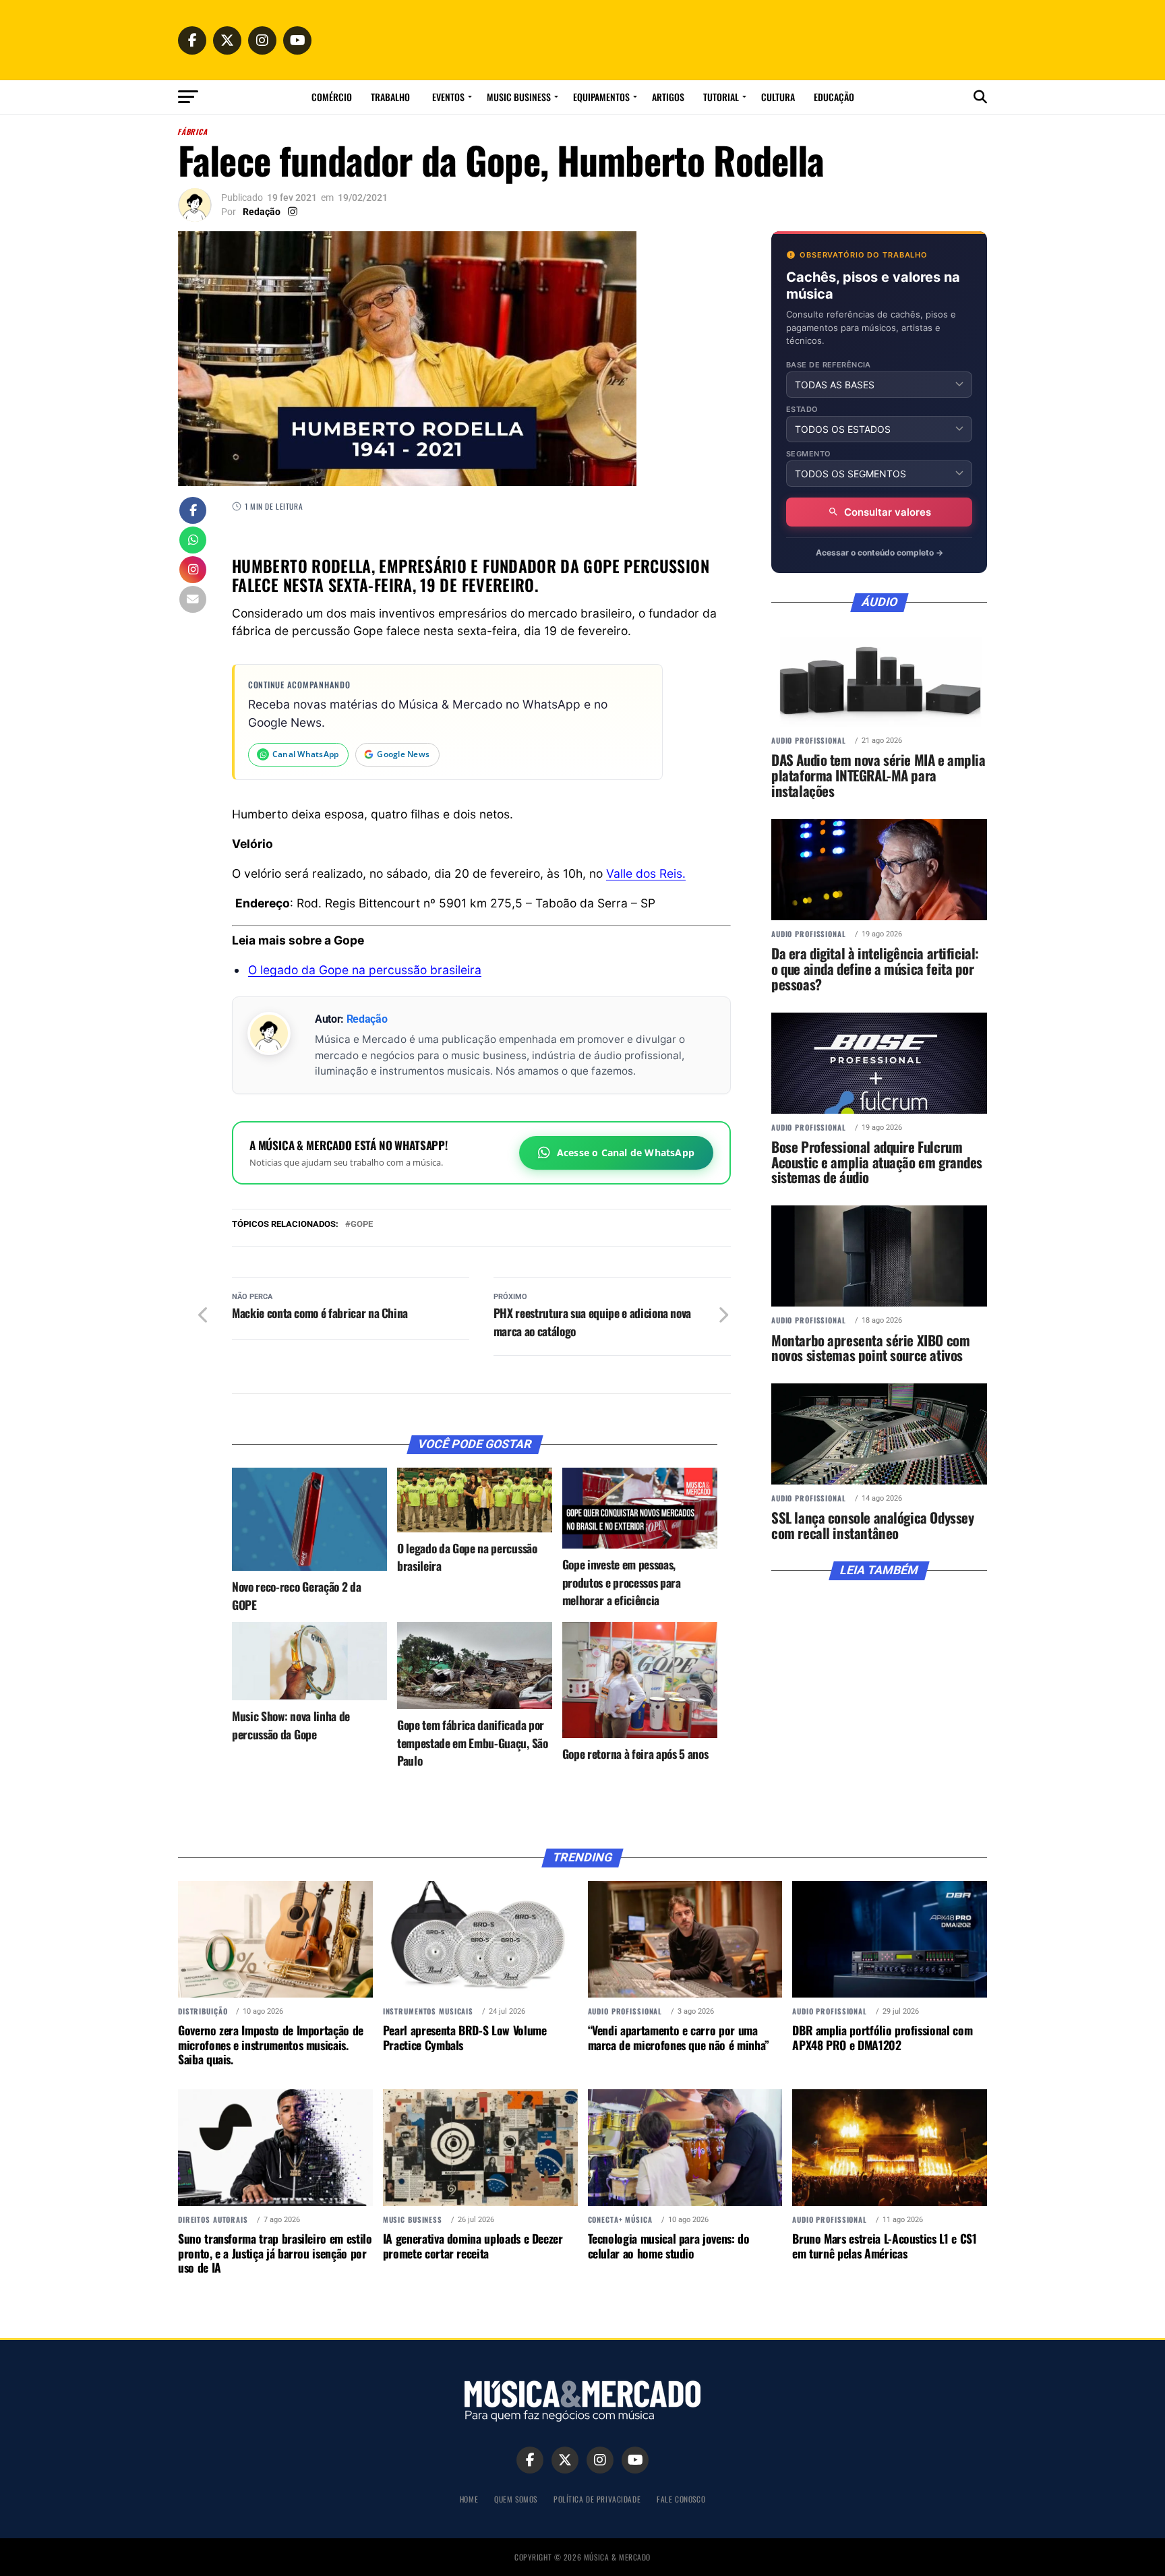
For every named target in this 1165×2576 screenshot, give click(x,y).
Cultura (778, 97)
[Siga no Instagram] (193, 571)
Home (469, 2499)
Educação (834, 97)
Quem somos (516, 2499)
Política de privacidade (597, 2499)
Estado (802, 410)
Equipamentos (601, 97)
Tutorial (721, 97)
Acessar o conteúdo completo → (879, 552)
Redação (262, 212)
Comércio (332, 97)
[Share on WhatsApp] (193, 541)
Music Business (519, 97)
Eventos (448, 97)
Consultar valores (888, 512)
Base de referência (829, 365)
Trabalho (390, 97)
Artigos (668, 97)
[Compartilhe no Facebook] (193, 512)
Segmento (809, 454)
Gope (362, 1225)
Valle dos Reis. (646, 873)
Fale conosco (681, 2499)
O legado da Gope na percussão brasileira (365, 970)
